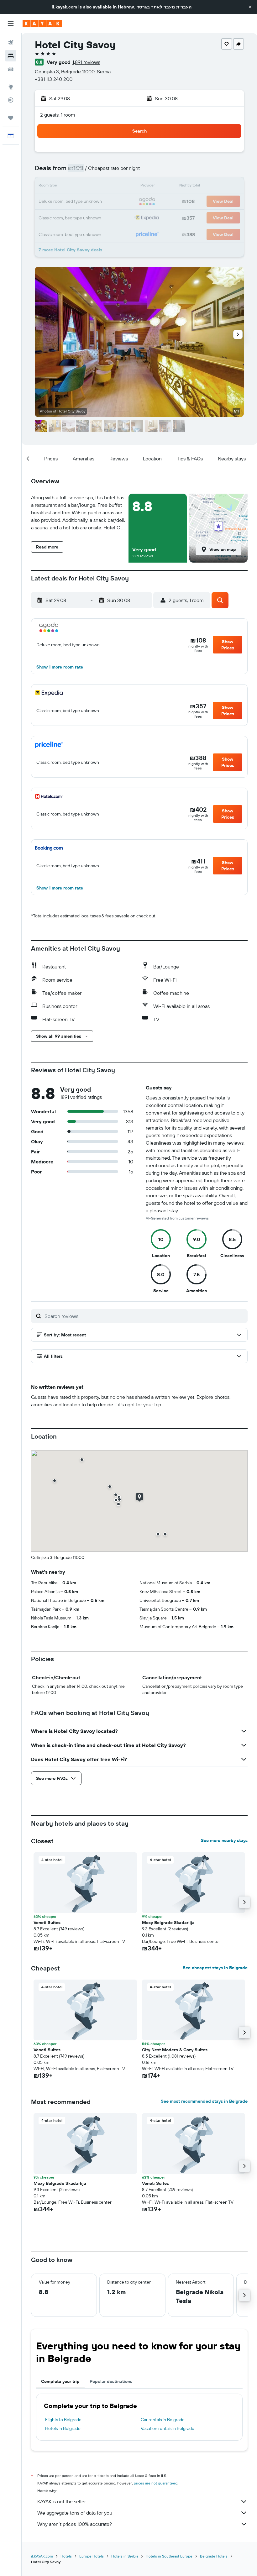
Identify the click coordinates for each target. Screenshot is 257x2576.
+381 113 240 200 (54, 79)
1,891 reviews (86, 62)
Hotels (66, 2556)
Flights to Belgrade (63, 2420)
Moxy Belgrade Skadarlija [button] (168, 1923)
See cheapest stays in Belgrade (215, 1968)
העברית (184, 7)
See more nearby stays (224, 1840)
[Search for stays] (11, 56)
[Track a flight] (11, 100)
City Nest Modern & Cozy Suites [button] (175, 2050)
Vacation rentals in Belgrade (168, 2428)
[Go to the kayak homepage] (42, 24)
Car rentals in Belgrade (163, 2420)
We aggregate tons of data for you (75, 2513)
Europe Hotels (92, 2556)
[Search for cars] (11, 69)
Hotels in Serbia (125, 2556)
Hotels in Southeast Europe (169, 2556)
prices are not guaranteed (156, 2483)
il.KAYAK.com (42, 2556)
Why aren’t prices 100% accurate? (75, 2524)
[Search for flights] (11, 43)
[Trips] (11, 118)
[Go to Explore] (11, 87)
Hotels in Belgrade (63, 2428)
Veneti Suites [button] (47, 1923)
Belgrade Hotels (214, 2556)
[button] (250, 7)
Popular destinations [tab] (111, 2381)
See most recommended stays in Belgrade (204, 2101)
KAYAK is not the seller (62, 2501)
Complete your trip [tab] (60, 2381)
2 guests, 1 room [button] (58, 115)
